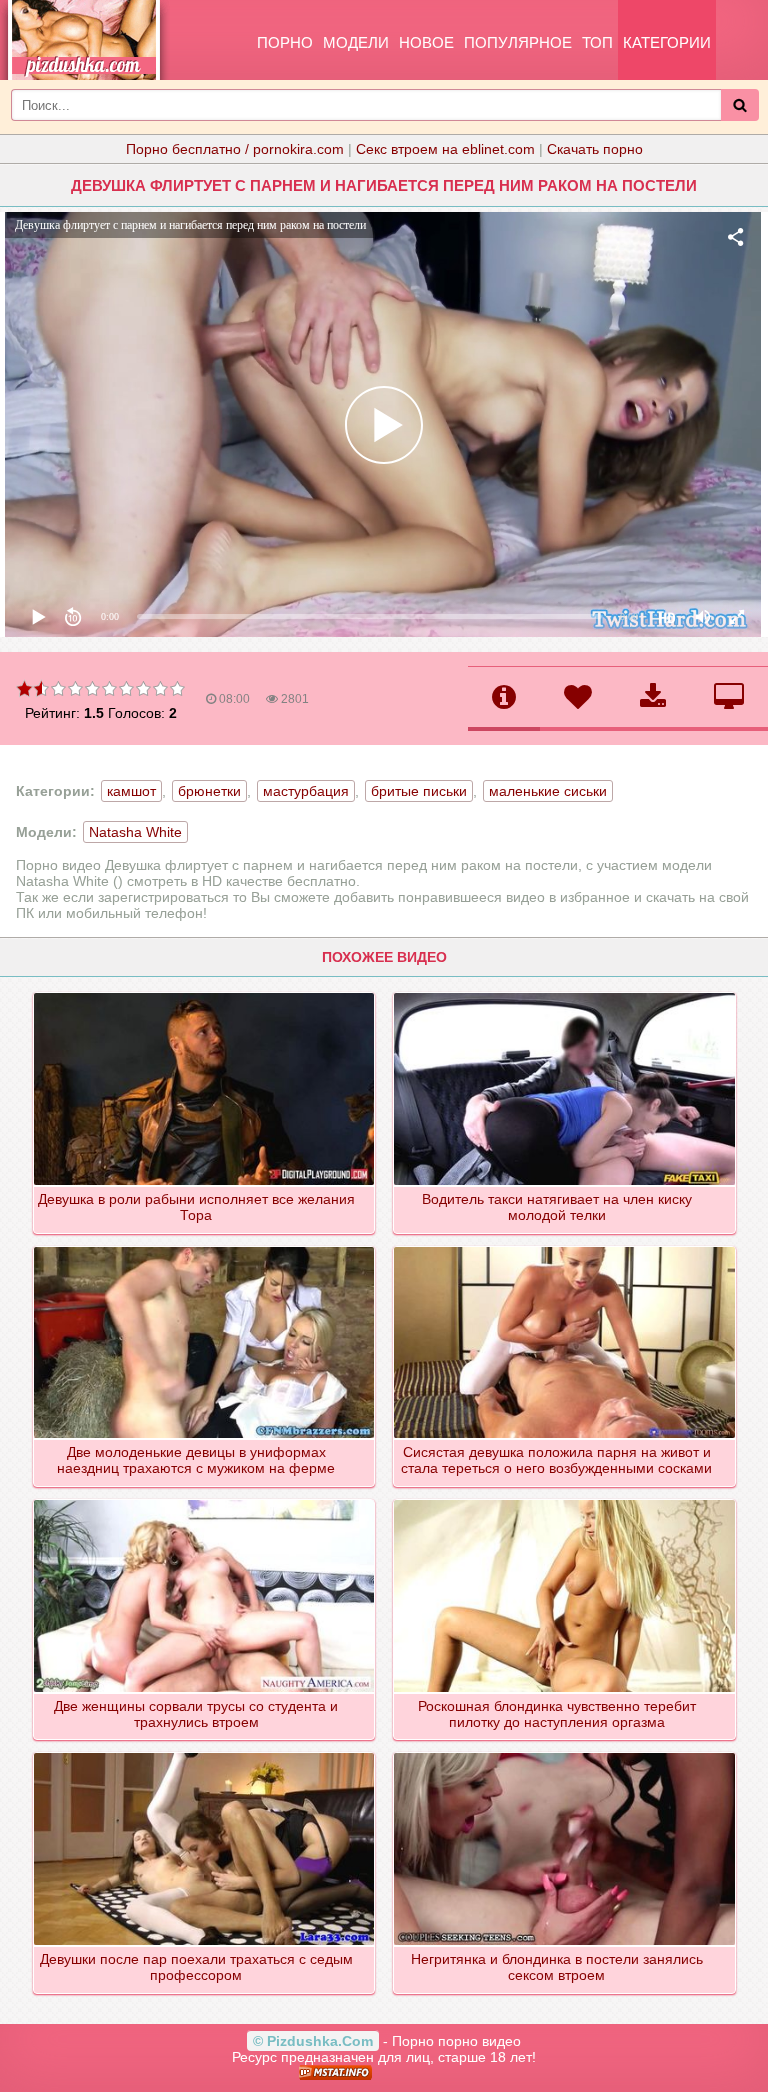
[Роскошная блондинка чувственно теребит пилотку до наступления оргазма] (565, 1501)
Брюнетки (209, 791)
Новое (426, 42)
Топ (597, 42)
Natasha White (135, 832)
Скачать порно (595, 149)
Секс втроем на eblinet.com (445, 149)
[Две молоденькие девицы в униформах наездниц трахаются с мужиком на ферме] (205, 1248)
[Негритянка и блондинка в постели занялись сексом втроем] (565, 1754)
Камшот (131, 791)
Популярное (518, 42)
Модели (356, 42)
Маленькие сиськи (548, 791)
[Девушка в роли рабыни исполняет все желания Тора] (205, 994)
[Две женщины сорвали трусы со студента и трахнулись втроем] (205, 1501)
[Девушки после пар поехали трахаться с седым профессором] (205, 1754)
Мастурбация (306, 791)
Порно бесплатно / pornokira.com (235, 149)
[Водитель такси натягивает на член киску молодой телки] (565, 994)
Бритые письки (419, 791)
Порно (285, 42)
